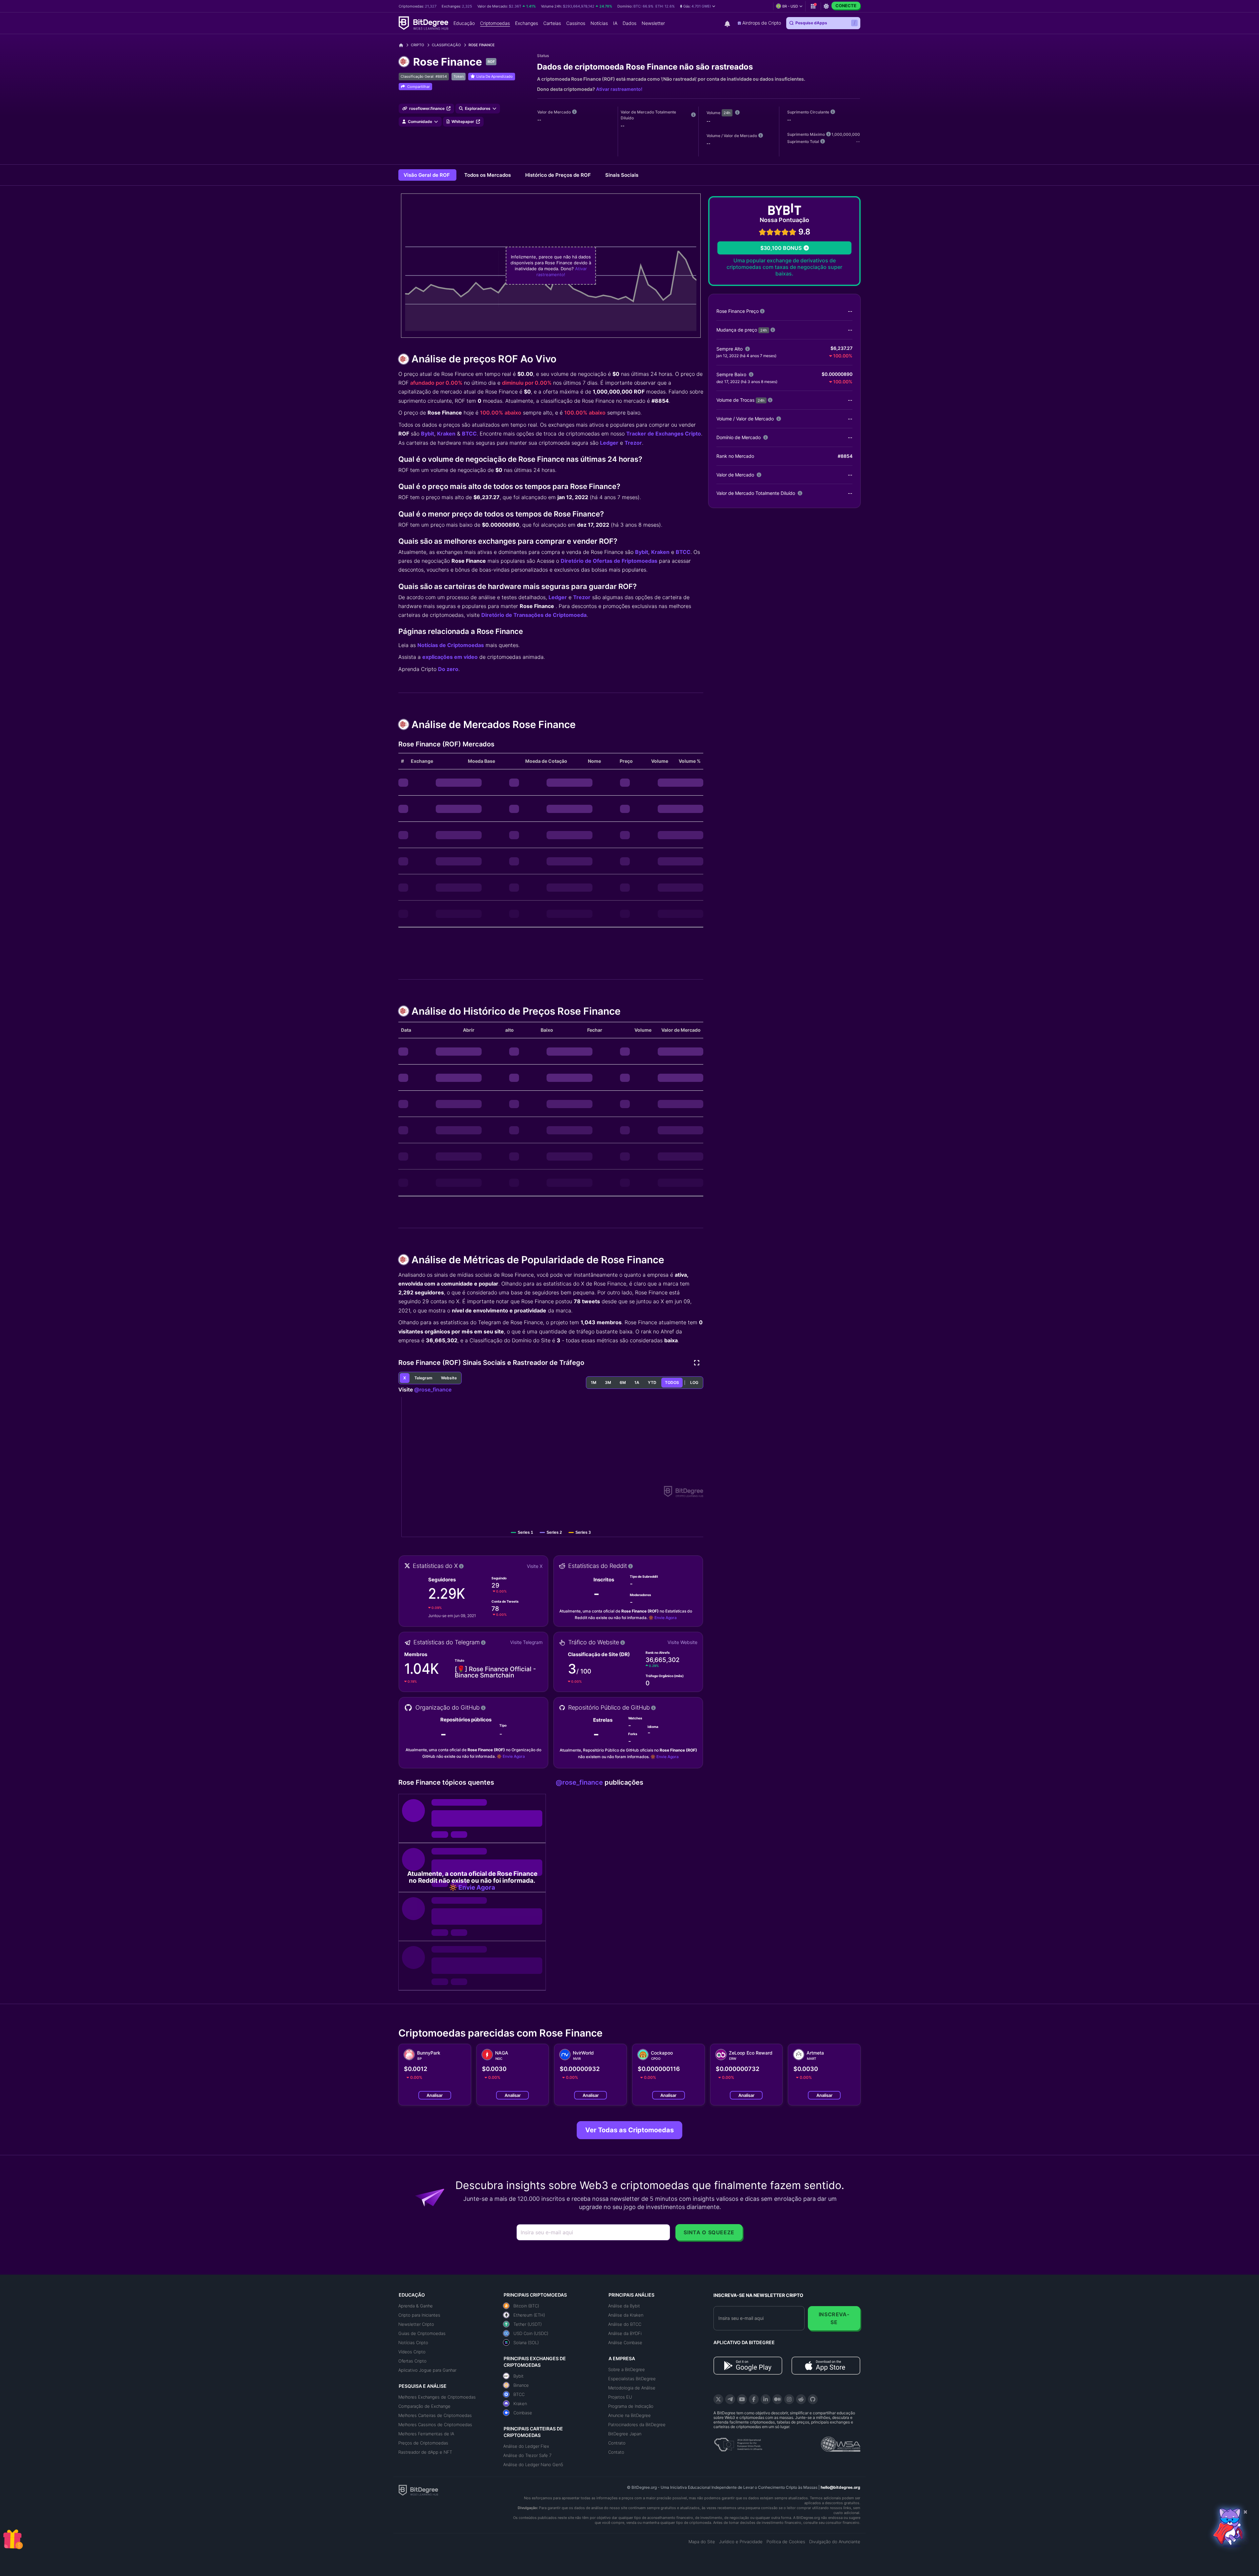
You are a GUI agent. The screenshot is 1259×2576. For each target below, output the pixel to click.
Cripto (417, 45)
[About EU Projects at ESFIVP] (738, 2442)
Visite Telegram (526, 1642)
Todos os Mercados (488, 175)
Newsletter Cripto (416, 2324)
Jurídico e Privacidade (741, 2542)
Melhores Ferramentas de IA (426, 2434)
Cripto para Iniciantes (419, 2315)
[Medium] (777, 2399)
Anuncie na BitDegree (629, 2415)
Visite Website (682, 1642)
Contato (616, 2452)
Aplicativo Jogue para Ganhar (427, 2370)
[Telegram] (730, 2399)
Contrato (617, 2443)
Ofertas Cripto (412, 2361)
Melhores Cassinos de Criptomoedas (435, 2424)
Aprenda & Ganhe (416, 2306)
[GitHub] (813, 2399)
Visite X (535, 1566)
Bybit (428, 434)
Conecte (846, 6)
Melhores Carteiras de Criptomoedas (435, 2415)
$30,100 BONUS (781, 248)
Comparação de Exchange (424, 2406)
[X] (718, 2399)
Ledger (609, 443)
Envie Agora (666, 1618)
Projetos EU (620, 2397)
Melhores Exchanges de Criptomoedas (437, 2397)
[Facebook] (754, 2399)
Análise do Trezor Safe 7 (527, 2455)
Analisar (435, 2095)
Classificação (446, 45)
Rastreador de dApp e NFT (425, 2452)
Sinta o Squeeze (709, 2232)
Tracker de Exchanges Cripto (664, 434)
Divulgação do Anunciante (835, 2542)
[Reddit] (801, 2399)
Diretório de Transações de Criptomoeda (534, 615)
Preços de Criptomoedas (423, 2443)
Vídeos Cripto (412, 2352)
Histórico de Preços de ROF (559, 175)
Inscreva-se (834, 2318)
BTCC (469, 434)
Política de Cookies (786, 2542)
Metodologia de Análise (632, 2388)
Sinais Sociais (622, 175)
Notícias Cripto (413, 2343)
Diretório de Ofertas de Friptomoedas (609, 561)
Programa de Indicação (631, 2406)
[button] (698, 6)
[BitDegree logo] (418, 2490)
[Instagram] (789, 2399)
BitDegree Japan (625, 2434)
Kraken (446, 434)
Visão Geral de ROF (427, 175)
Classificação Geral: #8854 (424, 76)
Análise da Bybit (624, 2306)
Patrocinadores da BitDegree (637, 2424)
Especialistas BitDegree (632, 2379)
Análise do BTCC (625, 2324)
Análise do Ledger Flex (526, 2446)
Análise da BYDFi (625, 2333)
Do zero (448, 669)
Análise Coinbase (625, 2343)
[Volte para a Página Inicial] (403, 45)
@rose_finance (433, 1389)
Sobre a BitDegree (627, 2369)
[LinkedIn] (766, 2399)
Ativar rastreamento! (619, 89)
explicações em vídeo (450, 657)
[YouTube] (742, 2399)
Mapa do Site (702, 2542)
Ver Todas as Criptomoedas (629, 2130)
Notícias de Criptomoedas (451, 645)
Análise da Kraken (626, 2315)
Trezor (633, 443)
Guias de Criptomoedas (422, 2333)
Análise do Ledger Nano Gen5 (533, 2464)
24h (727, 113)
